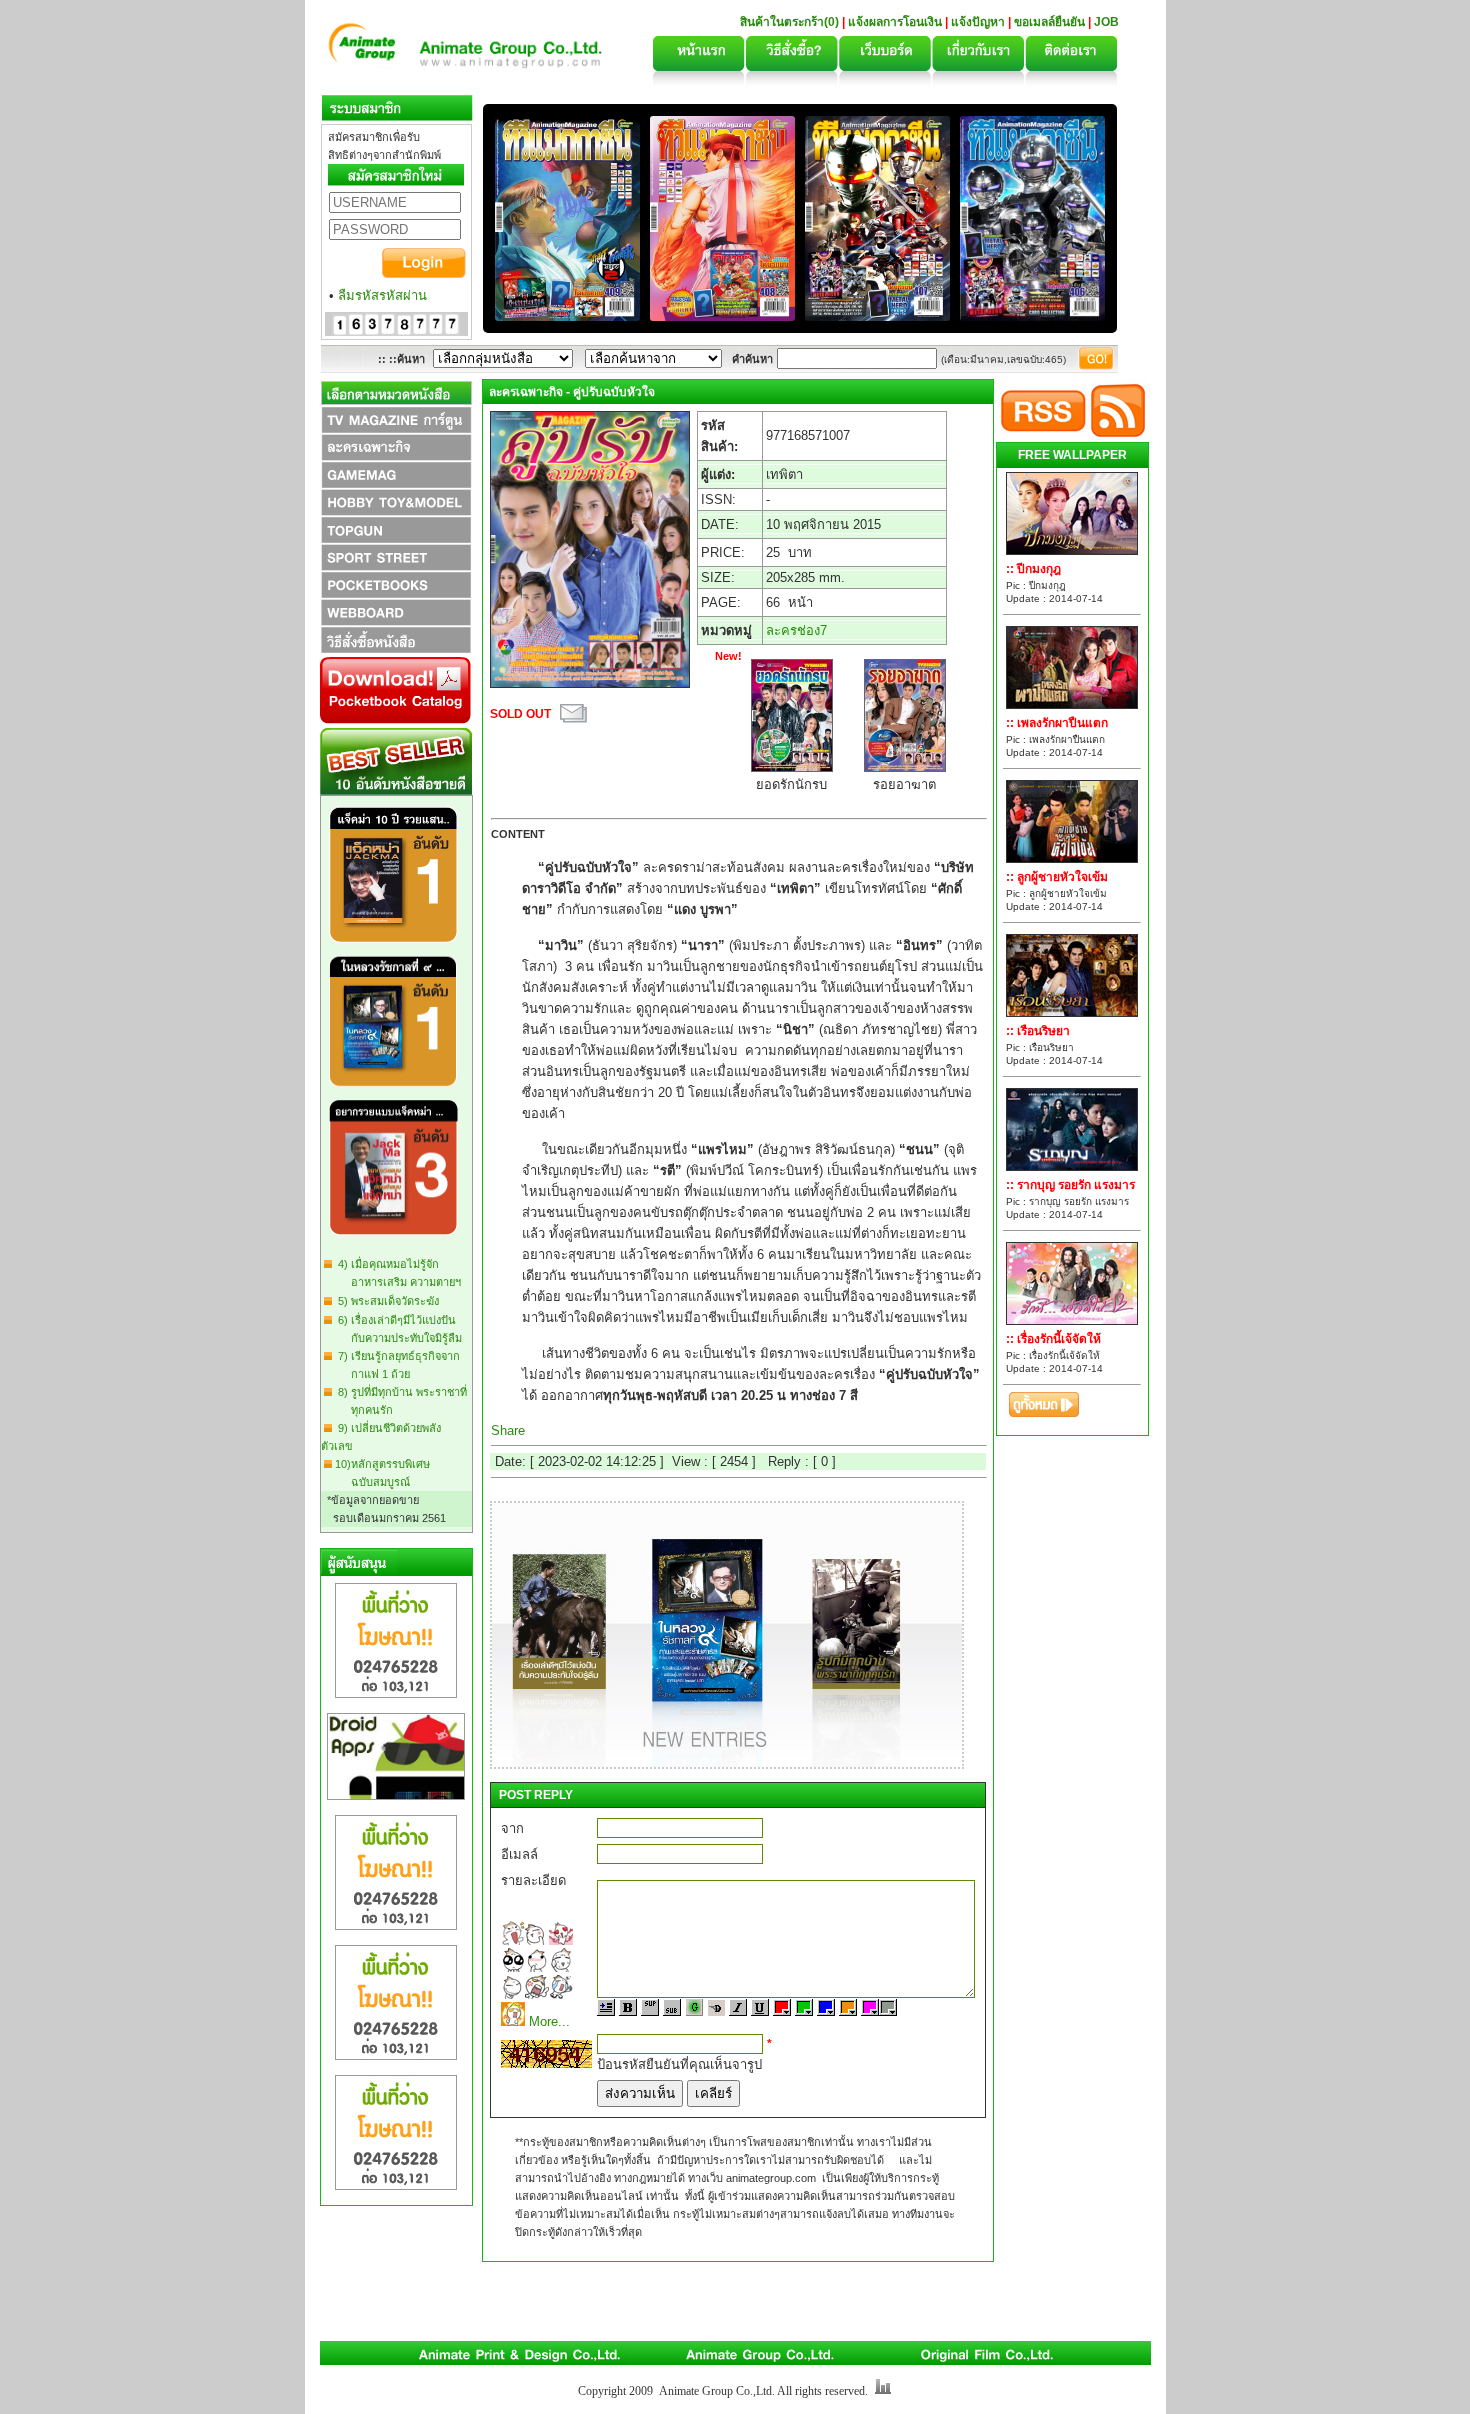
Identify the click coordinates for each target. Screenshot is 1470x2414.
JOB (1106, 22)
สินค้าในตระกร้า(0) (791, 22)
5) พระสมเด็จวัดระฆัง (385, 1301)
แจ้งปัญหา (978, 22)
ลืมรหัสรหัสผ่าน (382, 295)
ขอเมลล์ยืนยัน (1049, 22)
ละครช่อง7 (796, 630)
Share (508, 1430)
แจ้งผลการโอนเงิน (895, 22)
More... (549, 2021)
